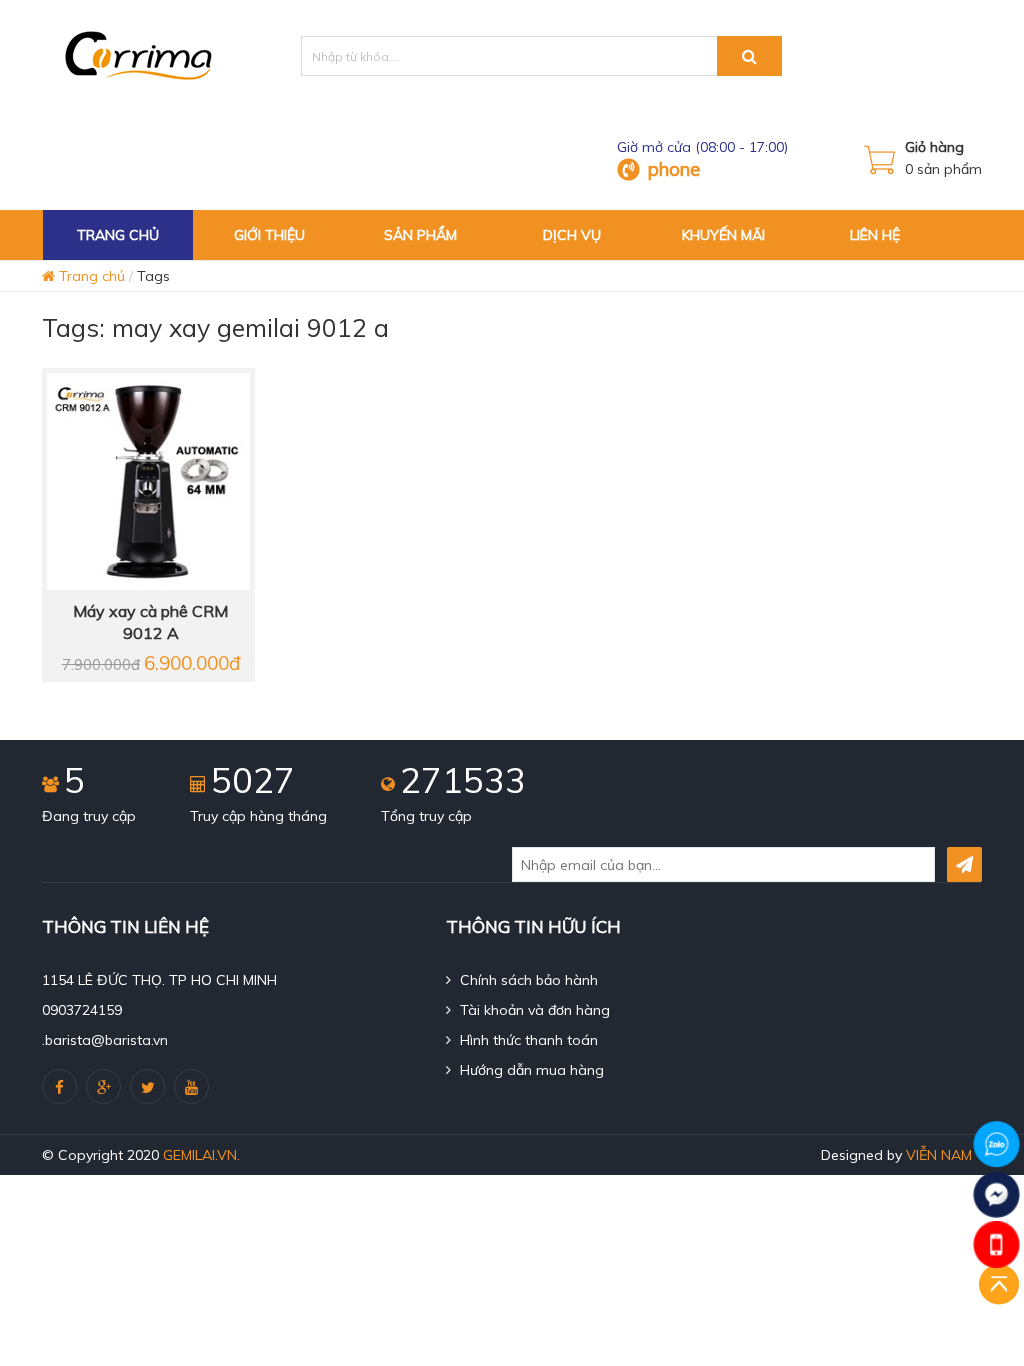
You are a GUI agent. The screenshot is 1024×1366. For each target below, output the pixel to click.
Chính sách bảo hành (527, 980)
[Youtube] (191, 1086)
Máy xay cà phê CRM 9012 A (150, 622)
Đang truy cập (89, 816)
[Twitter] (147, 1086)
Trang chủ (90, 276)
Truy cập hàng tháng (258, 816)
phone (674, 169)
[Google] (103, 1086)
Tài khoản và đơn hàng (533, 1010)
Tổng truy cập (426, 816)
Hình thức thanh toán (527, 1040)
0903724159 (82, 1010)
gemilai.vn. (201, 1155)
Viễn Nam (939, 1155)
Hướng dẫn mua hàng (530, 1070)
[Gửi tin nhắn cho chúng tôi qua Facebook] (996, 1194)
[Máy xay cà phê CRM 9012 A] (148, 480)
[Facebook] (59, 1086)
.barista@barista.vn (105, 1040)
